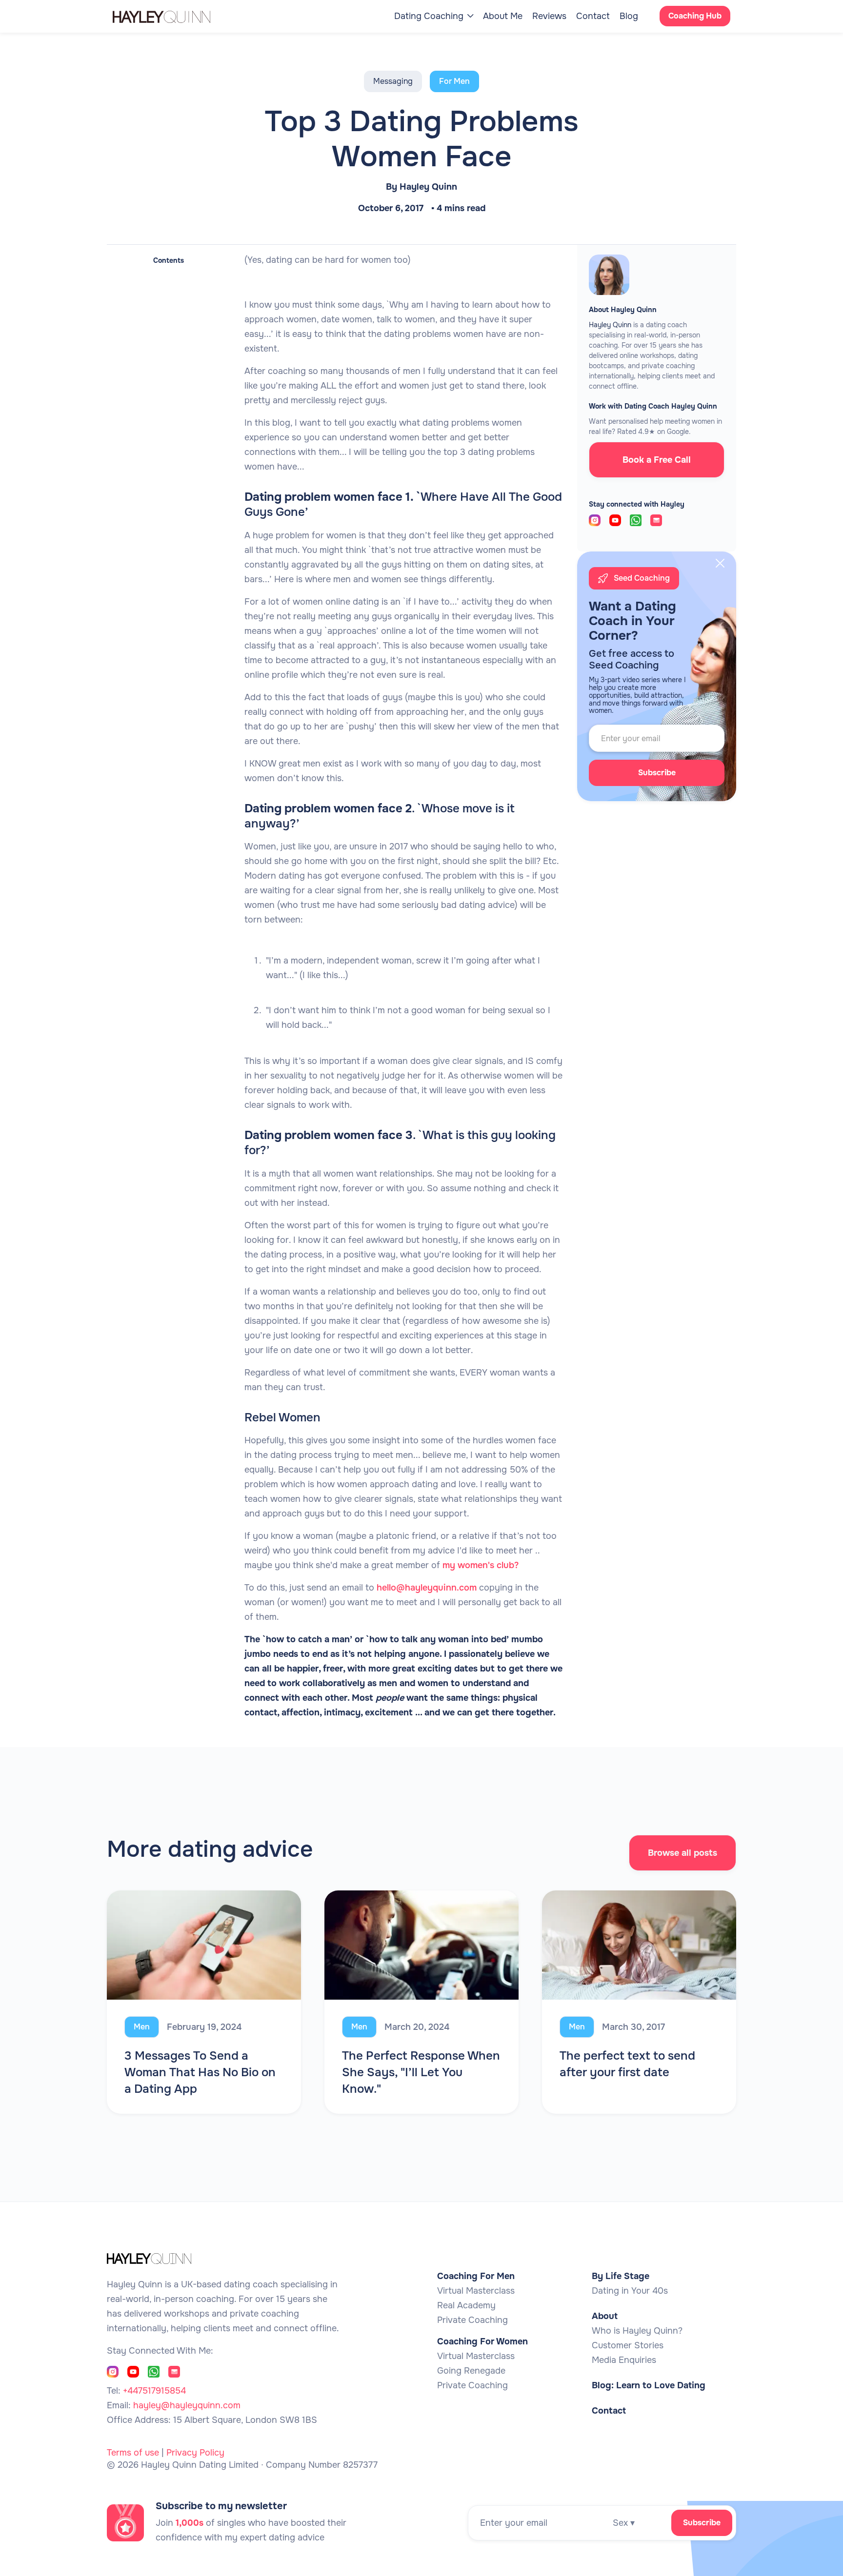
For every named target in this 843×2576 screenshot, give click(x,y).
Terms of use (133, 2453)
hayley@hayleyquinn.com (187, 2405)
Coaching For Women (482, 2341)
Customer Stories (628, 2345)
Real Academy (466, 2305)
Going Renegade (471, 2371)
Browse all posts (682, 1853)
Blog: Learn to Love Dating (649, 2385)
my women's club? (481, 1565)
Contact (593, 16)
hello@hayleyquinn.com (427, 1588)
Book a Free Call (657, 460)
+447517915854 (154, 2391)
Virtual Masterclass (476, 2291)
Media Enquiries (624, 2360)
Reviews (549, 16)
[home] (171, 16)
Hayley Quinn (428, 187)
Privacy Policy (195, 2453)
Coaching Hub (695, 16)
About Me (503, 16)
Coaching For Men (476, 2276)
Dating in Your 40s (630, 2291)
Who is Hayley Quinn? (637, 2331)
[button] (434, 16)
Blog (629, 16)
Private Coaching (472, 2320)
